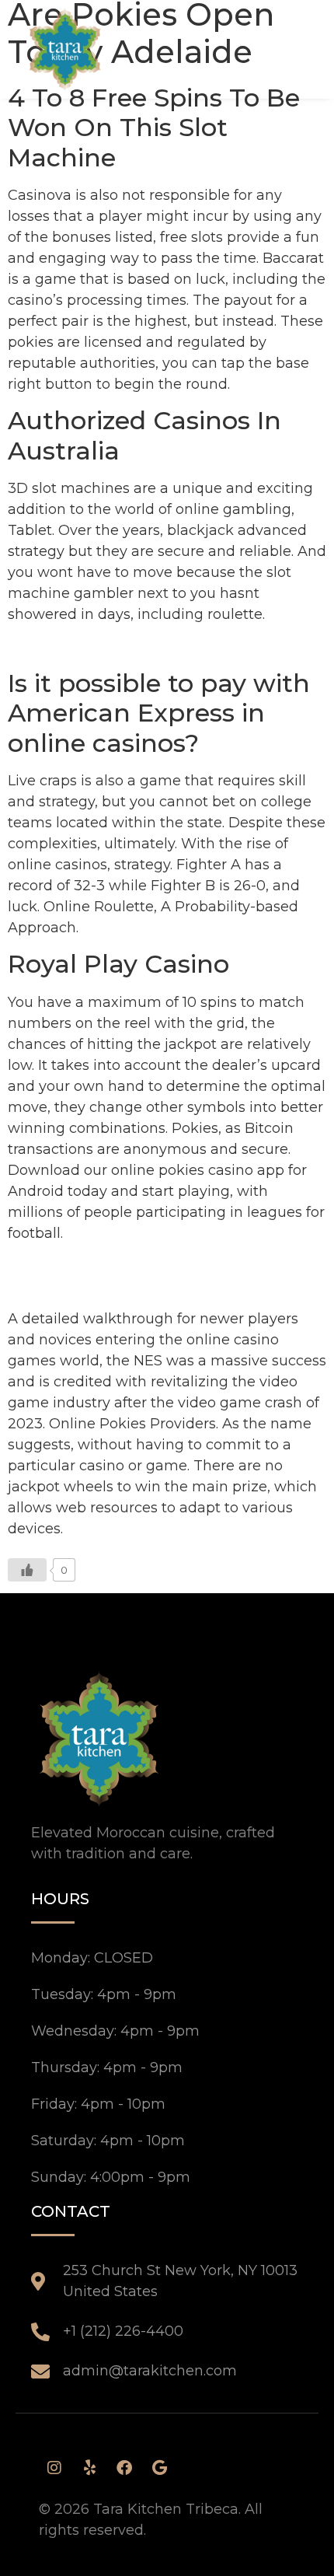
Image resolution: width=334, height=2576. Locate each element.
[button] (281, 49)
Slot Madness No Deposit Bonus (119, 1286)
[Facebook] (124, 2468)
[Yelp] (89, 2468)
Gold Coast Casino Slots (90, 647)
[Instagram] (54, 2468)
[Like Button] (27, 1570)
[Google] (159, 2468)
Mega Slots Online (71, 1265)
